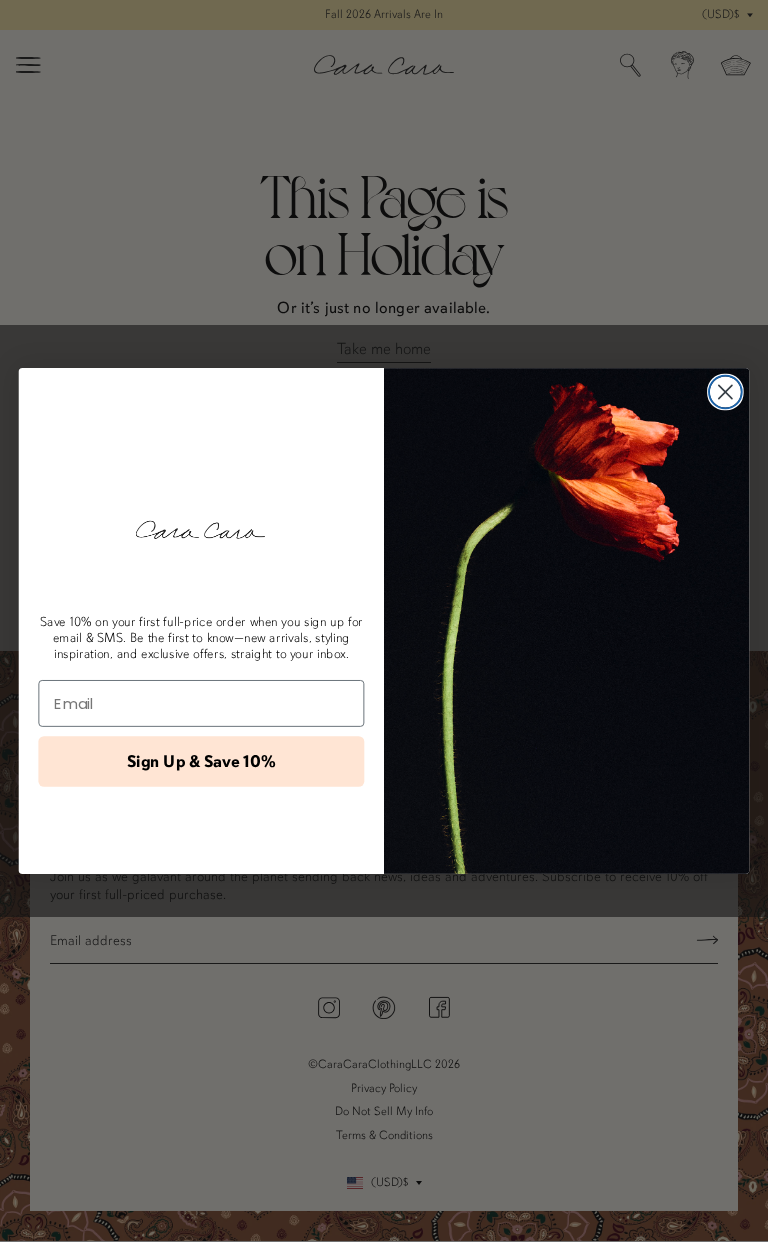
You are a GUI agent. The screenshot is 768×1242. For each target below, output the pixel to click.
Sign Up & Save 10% (201, 761)
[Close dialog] (725, 392)
